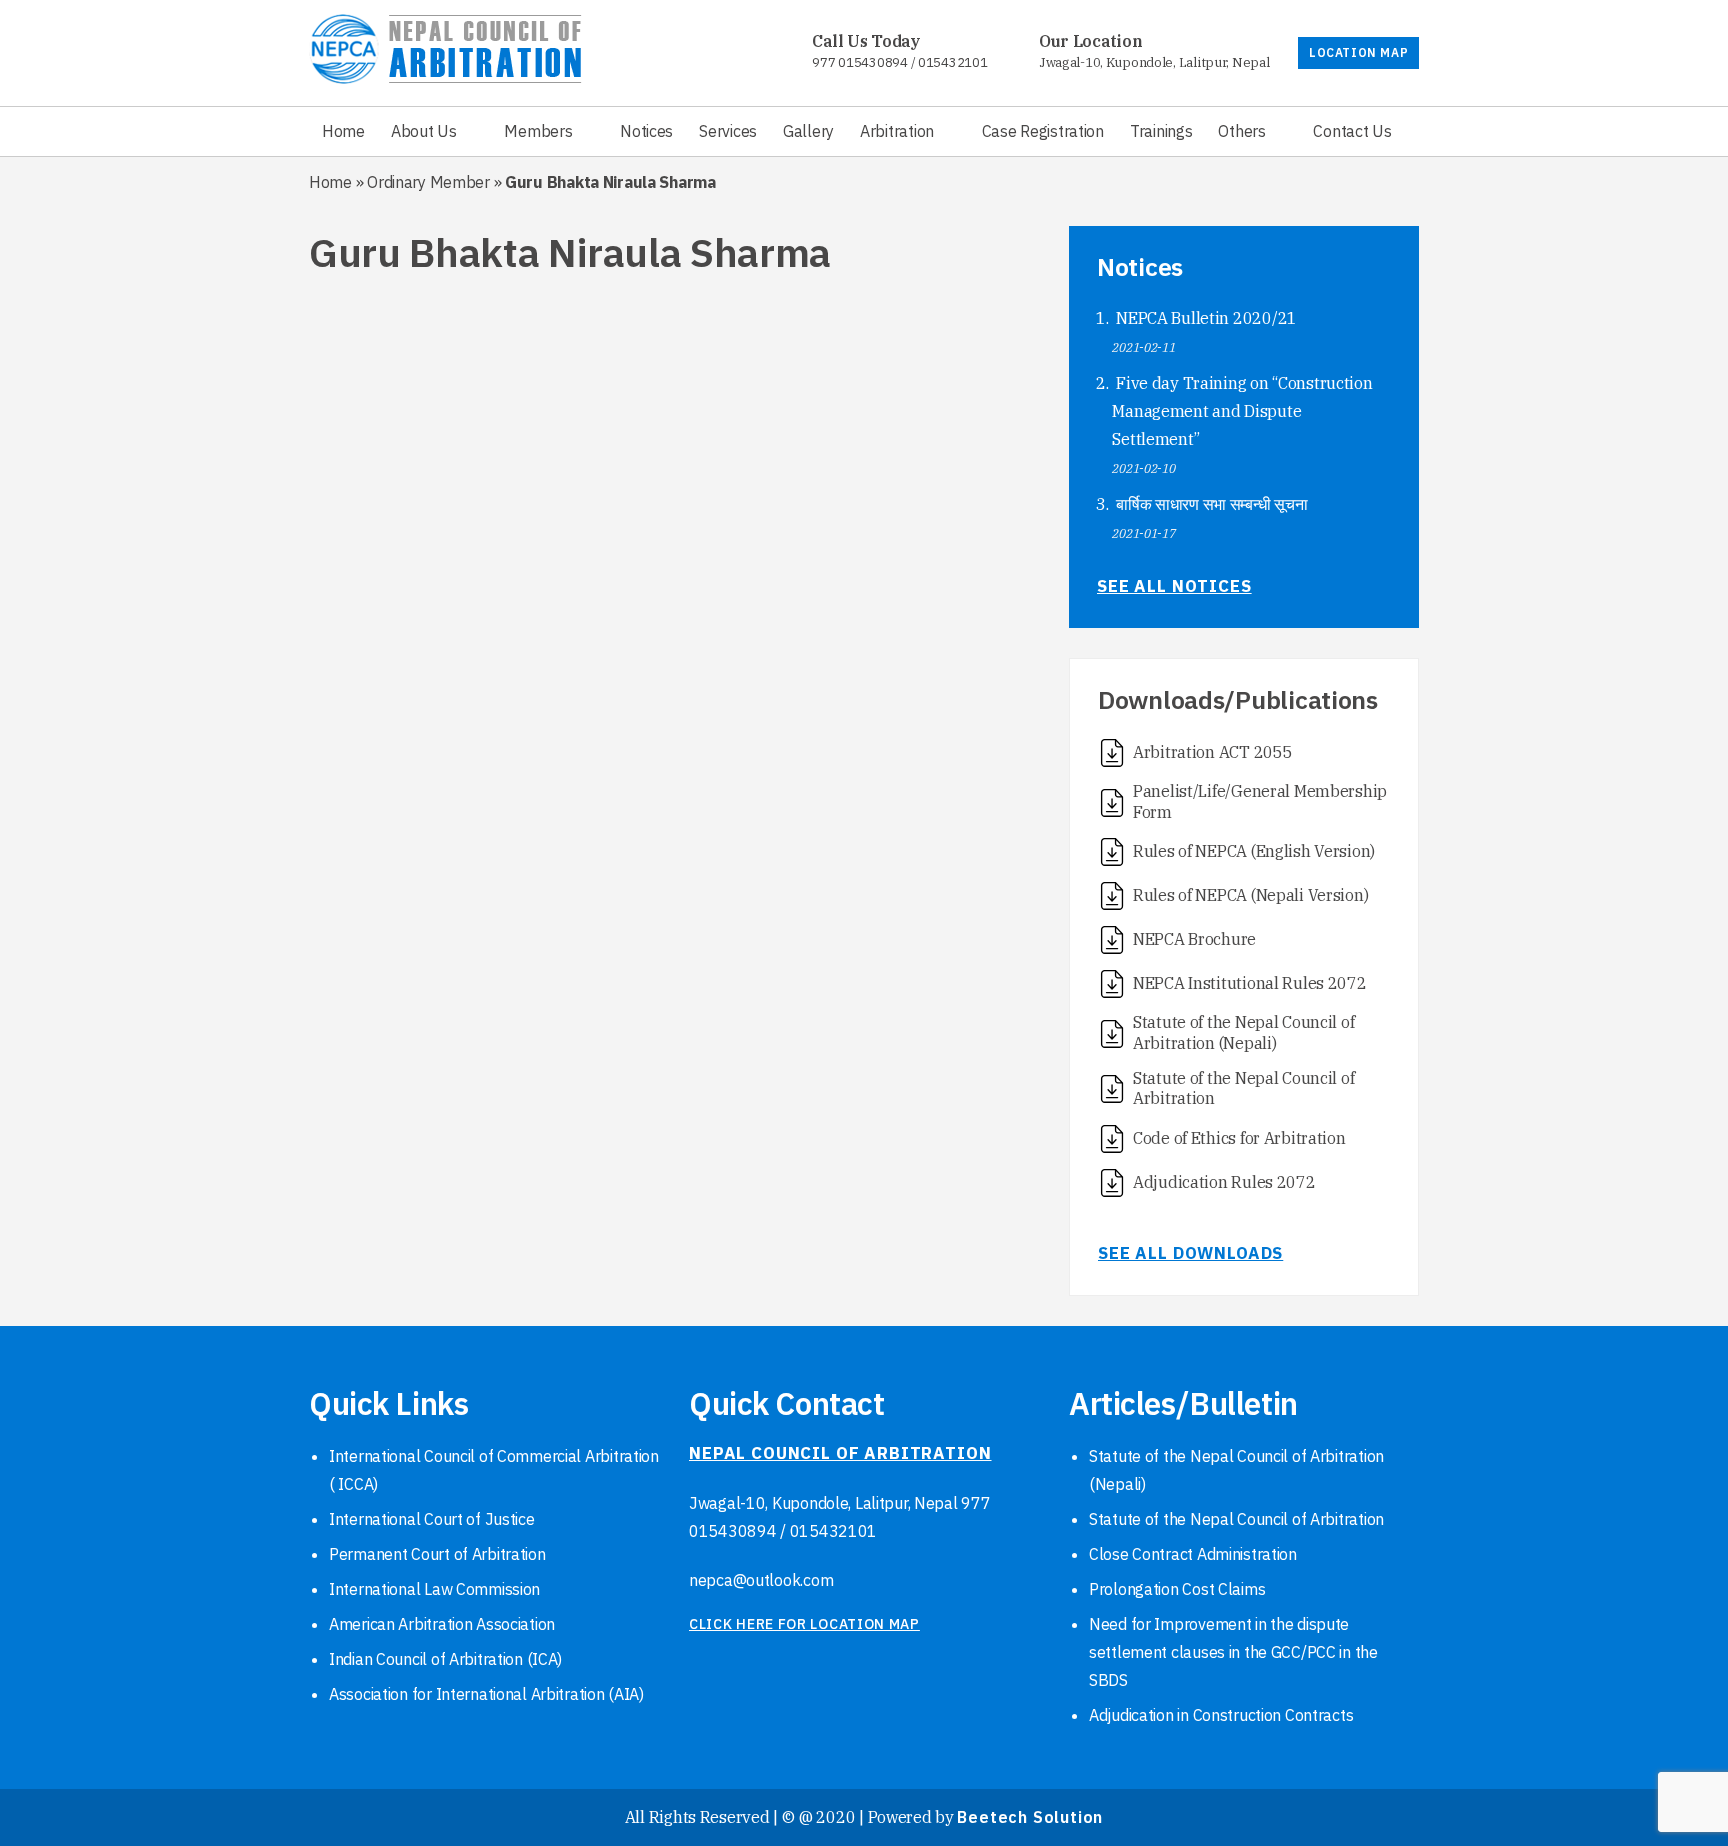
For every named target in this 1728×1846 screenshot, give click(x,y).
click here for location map (804, 1624)
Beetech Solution (1030, 1817)
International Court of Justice (432, 1519)
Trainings (1161, 131)
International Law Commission (434, 1589)
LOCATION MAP (1358, 52)
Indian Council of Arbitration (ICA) (445, 1659)
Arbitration (897, 131)
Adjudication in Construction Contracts (1221, 1715)
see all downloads (1190, 1253)
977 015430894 (859, 62)
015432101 (952, 62)
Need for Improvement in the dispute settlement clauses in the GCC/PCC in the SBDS (1233, 1652)
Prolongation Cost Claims (1177, 1589)
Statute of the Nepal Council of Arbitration (1236, 1519)
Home (343, 131)
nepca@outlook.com (761, 1580)
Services (728, 131)
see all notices (1174, 586)
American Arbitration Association (442, 1624)
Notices (646, 131)
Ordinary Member (428, 182)
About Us (424, 131)
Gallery (808, 131)
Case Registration (1043, 131)
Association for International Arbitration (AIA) (486, 1694)
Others (1241, 131)
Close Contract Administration (1193, 1554)
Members (538, 131)
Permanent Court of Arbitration (437, 1554)
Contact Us (1352, 131)
